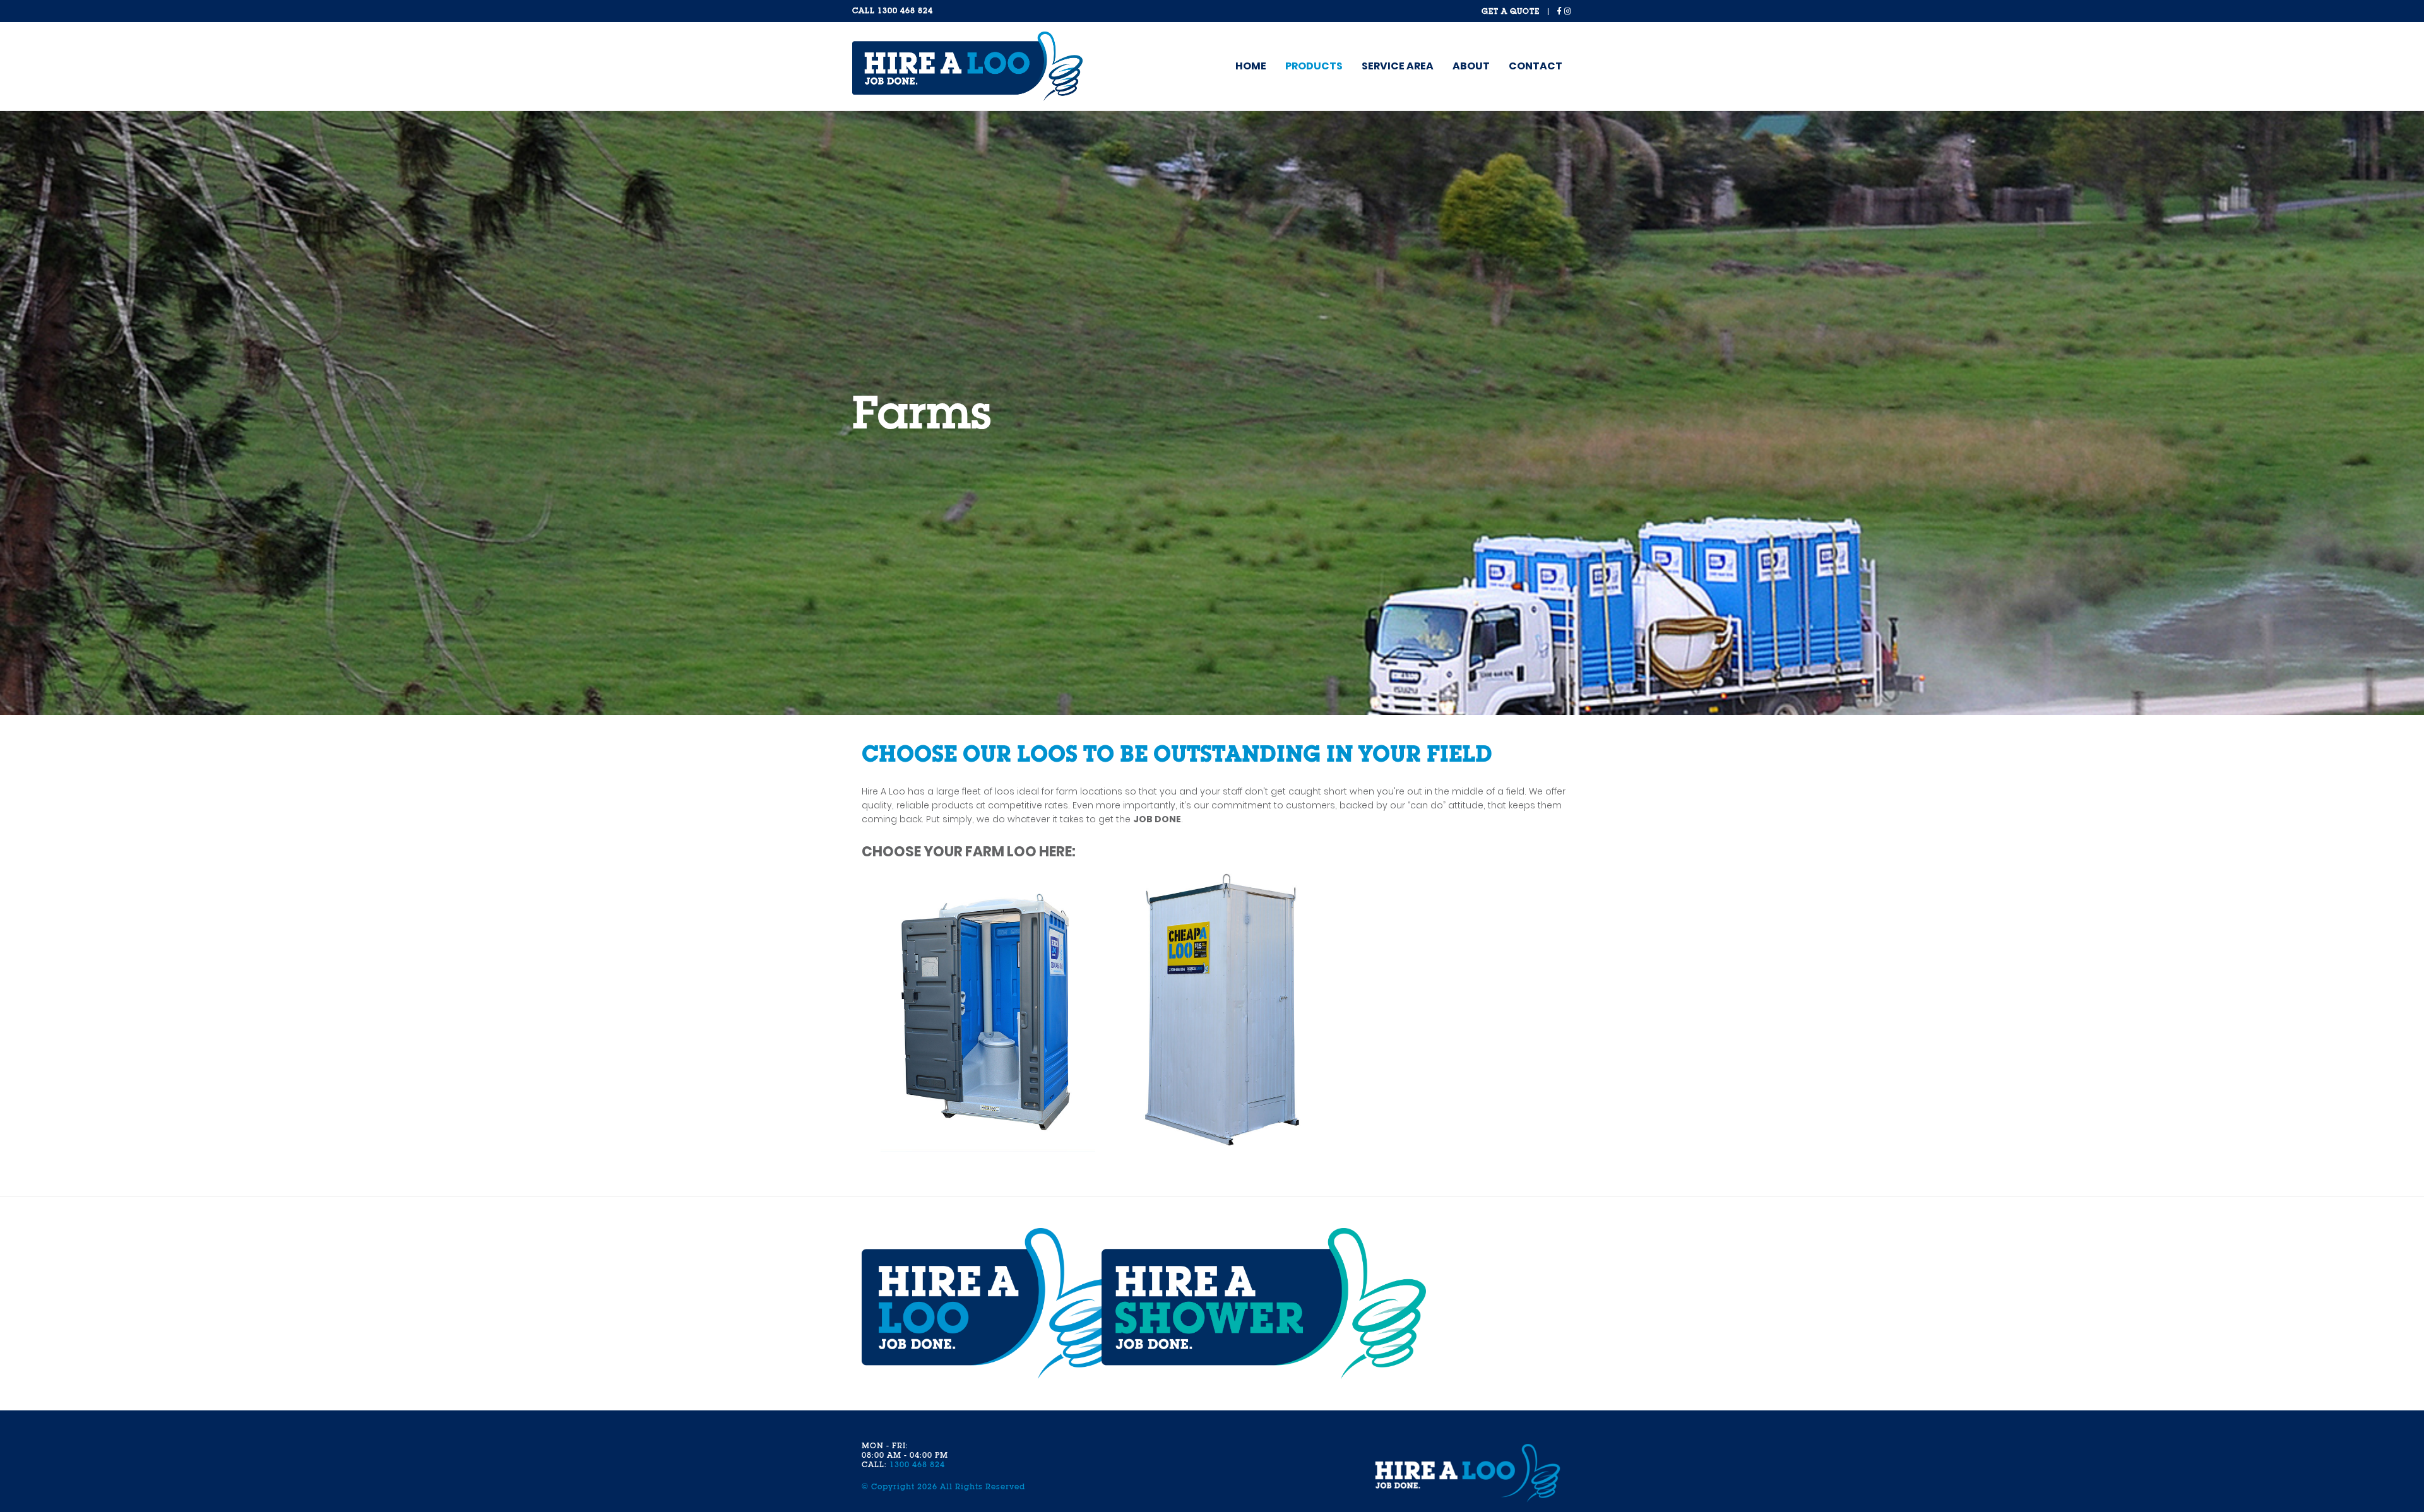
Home (1251, 66)
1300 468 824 (905, 11)
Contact (1536, 66)
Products (1314, 66)
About (1471, 66)
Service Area (1398, 66)
